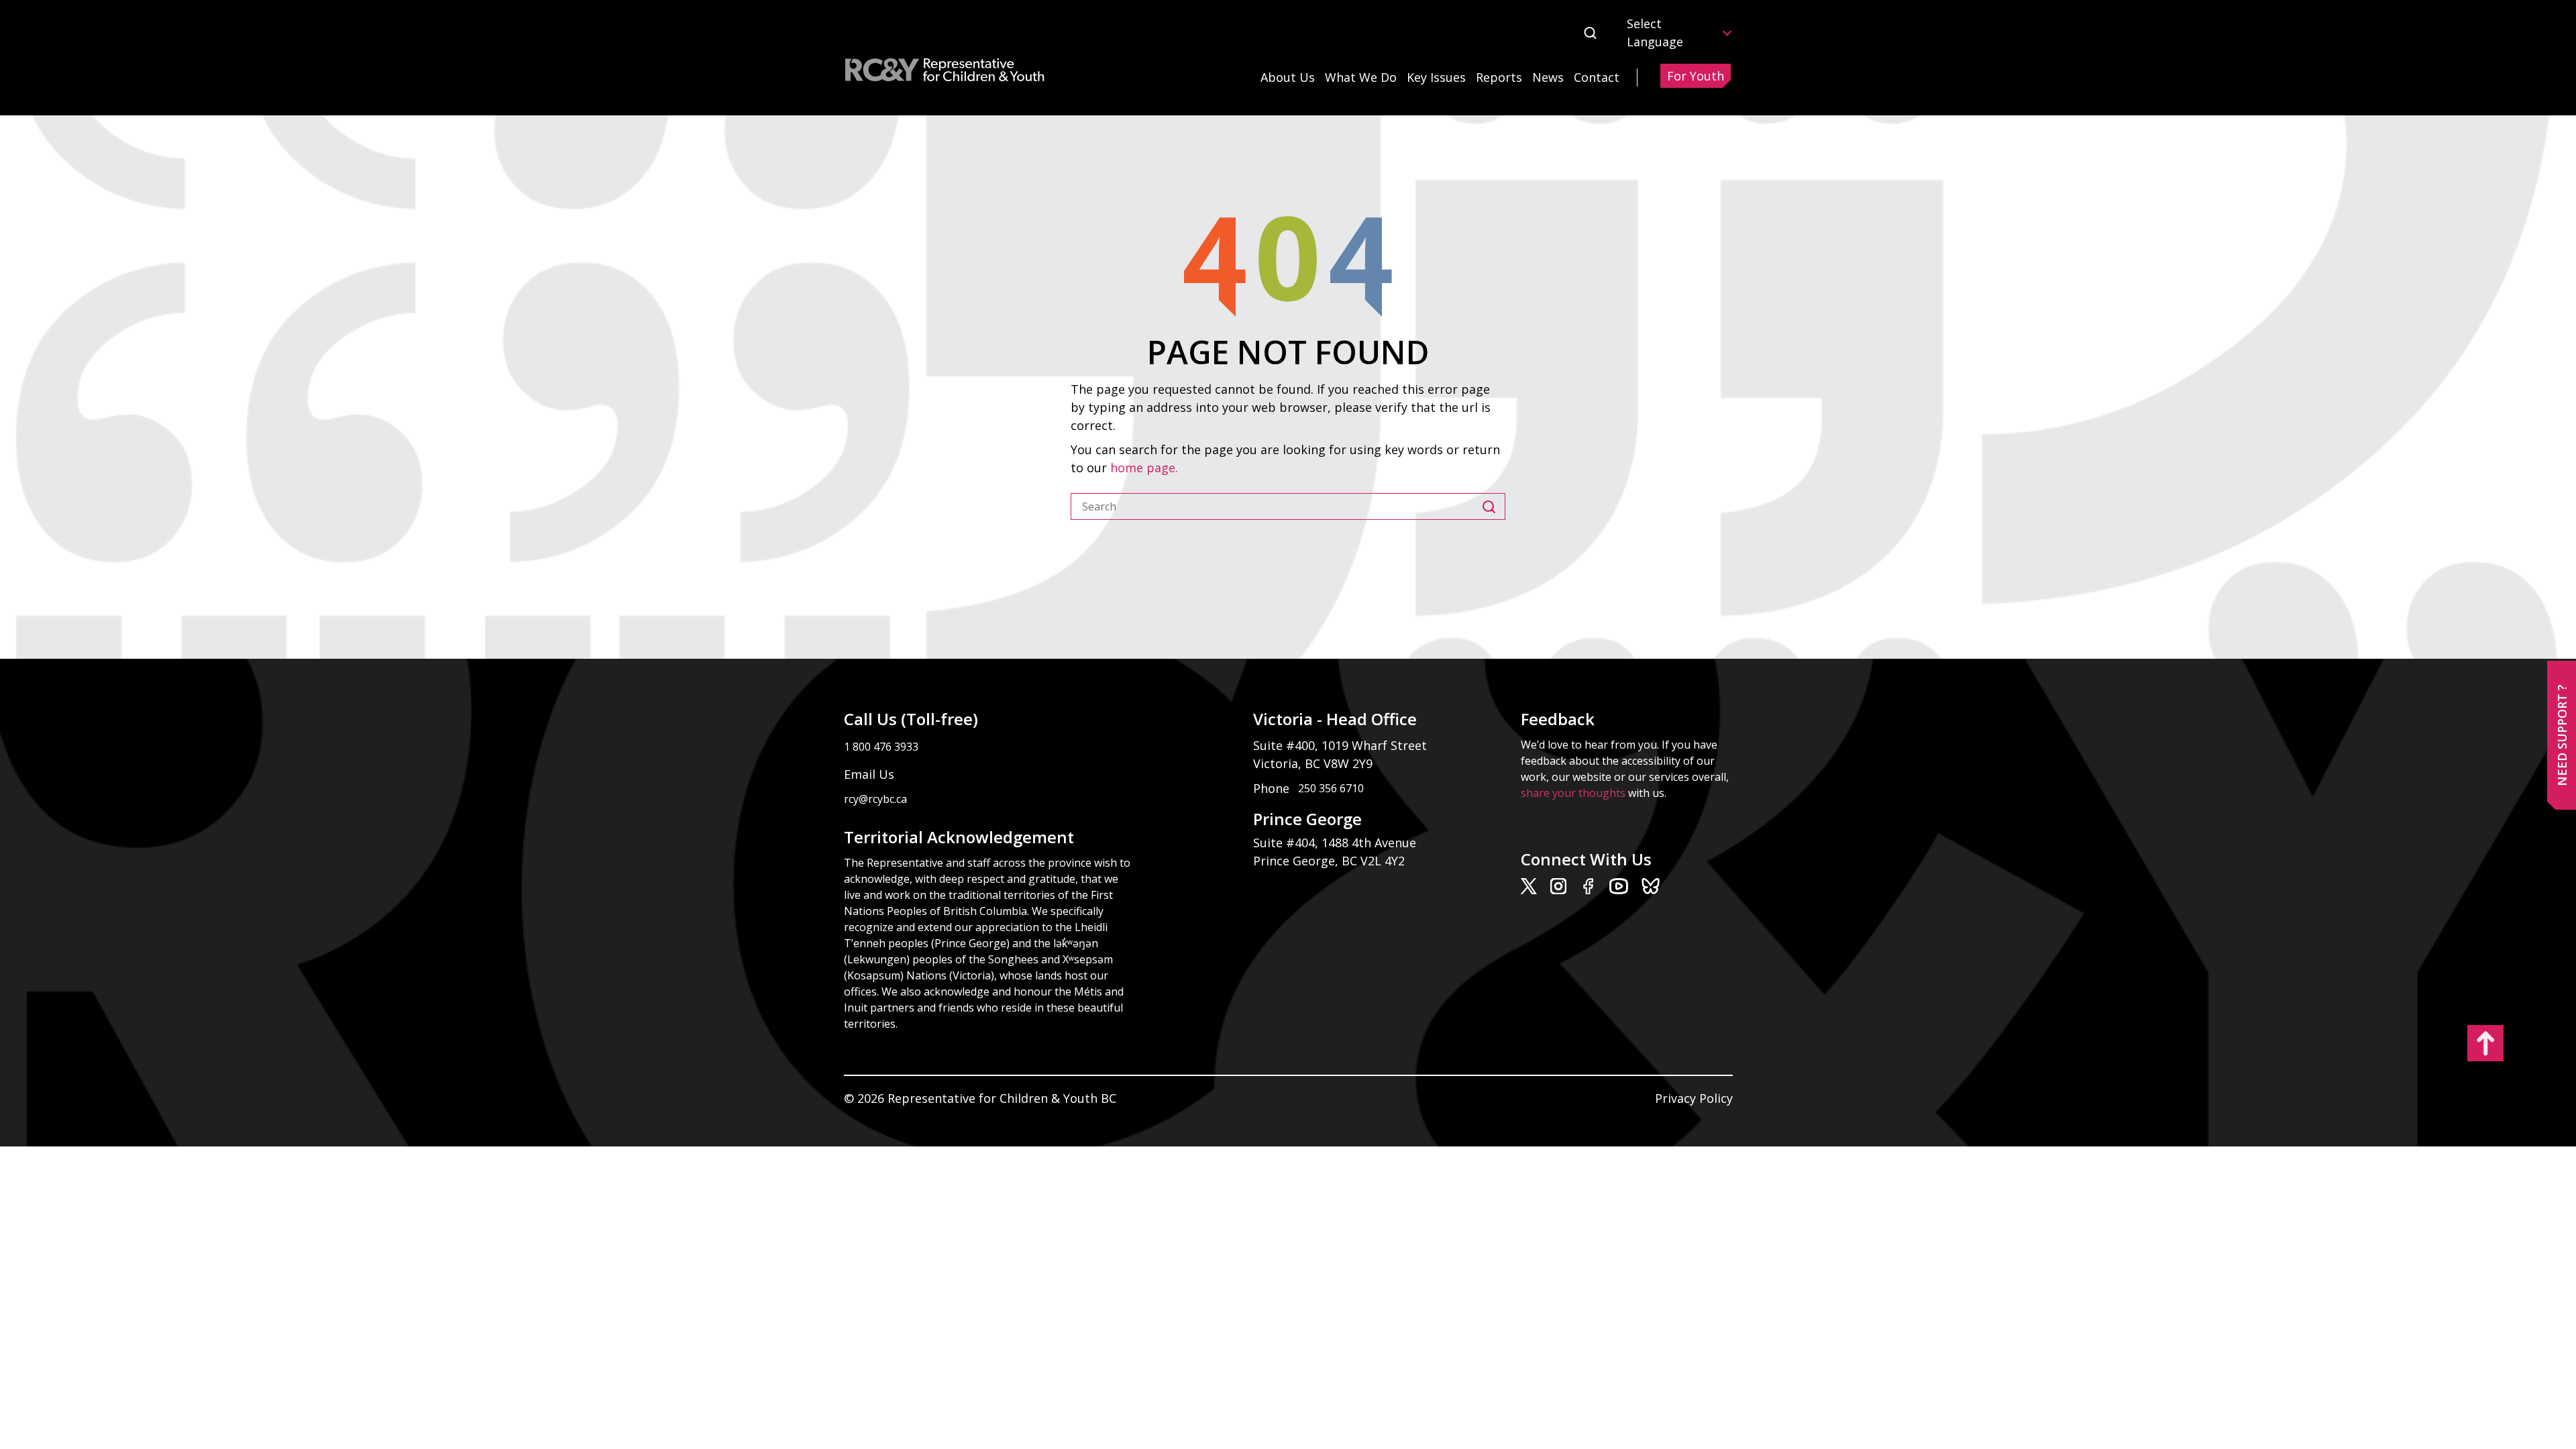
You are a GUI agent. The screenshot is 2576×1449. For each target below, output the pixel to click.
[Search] (1494, 506)
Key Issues (1436, 77)
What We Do (1361, 77)
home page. (1146, 468)
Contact (1597, 77)
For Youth (1696, 76)
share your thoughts (1573, 793)
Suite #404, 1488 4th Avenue (1336, 843)
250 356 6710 (1331, 788)
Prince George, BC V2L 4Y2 (1329, 861)
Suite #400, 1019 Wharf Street (1343, 745)
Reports (1499, 77)
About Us (1288, 77)
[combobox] (1277, 506)
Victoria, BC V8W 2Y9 (1314, 763)
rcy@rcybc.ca (875, 799)
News (1548, 77)
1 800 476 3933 (881, 747)
